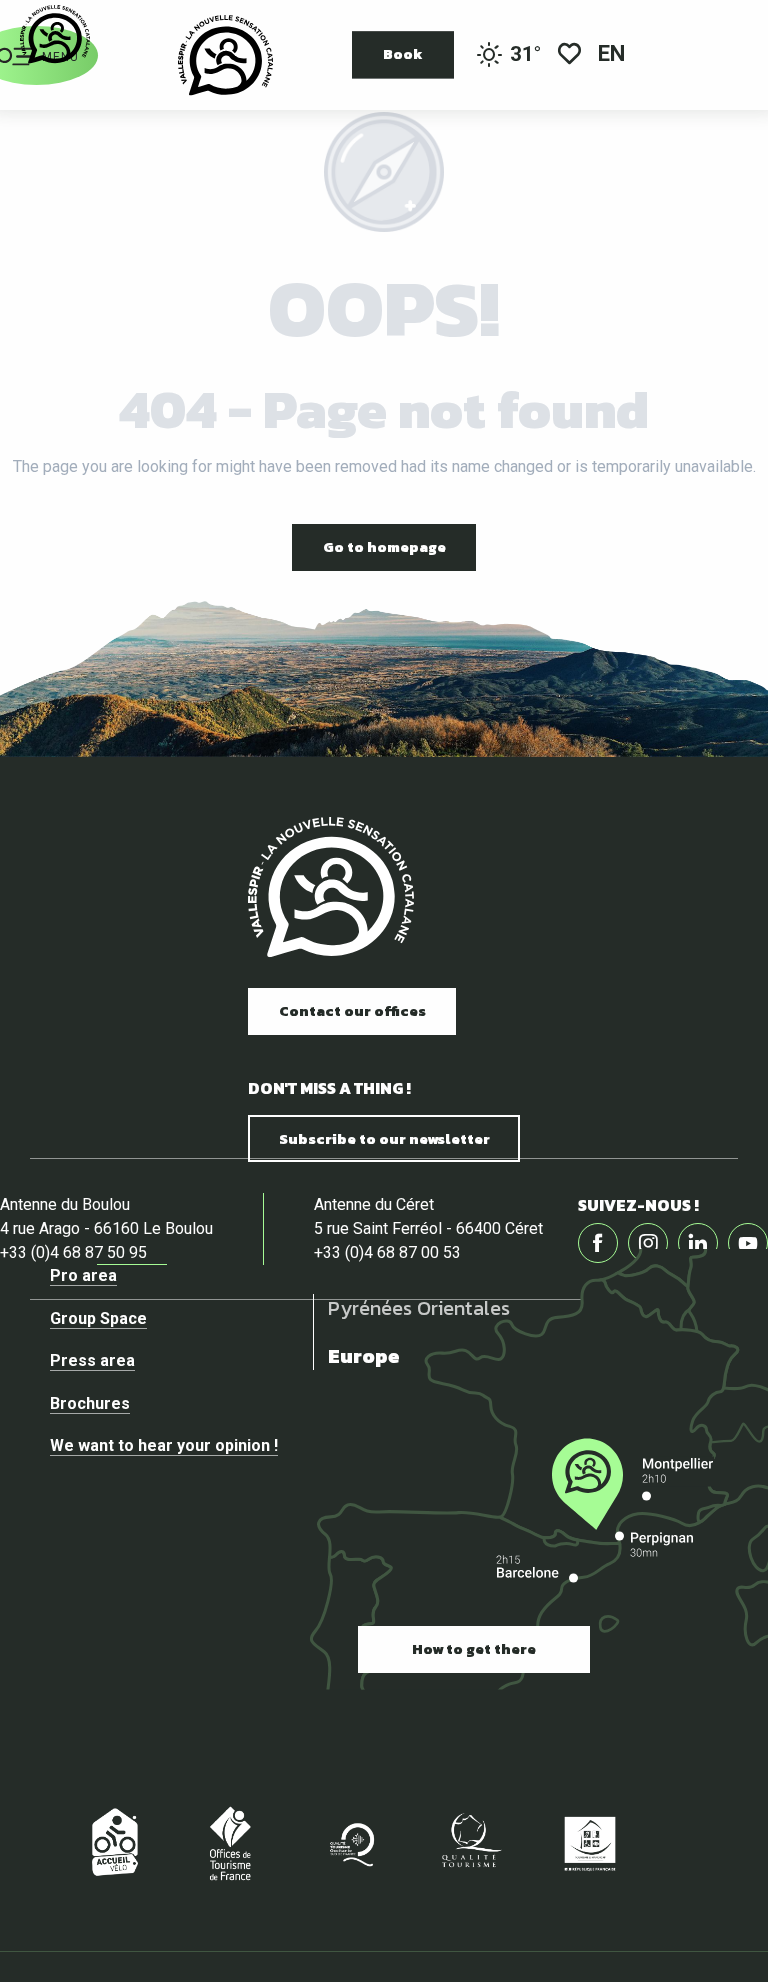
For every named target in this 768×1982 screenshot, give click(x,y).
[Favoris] (569, 55)
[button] (613, 55)
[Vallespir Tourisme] (331, 887)
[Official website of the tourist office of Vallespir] (225, 55)
